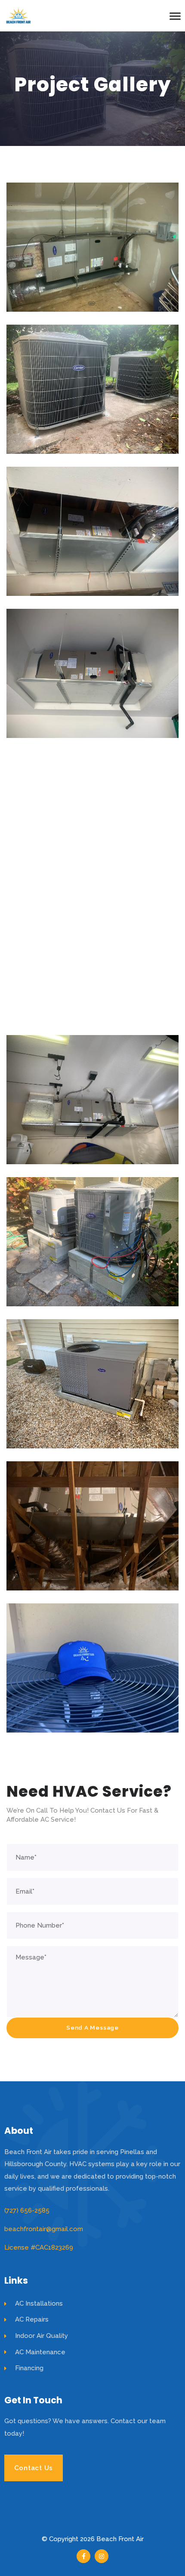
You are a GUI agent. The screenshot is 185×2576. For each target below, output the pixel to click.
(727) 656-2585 (27, 2210)
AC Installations (39, 2303)
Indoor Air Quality (42, 2336)
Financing (29, 2368)
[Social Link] (83, 2556)
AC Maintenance (40, 2352)
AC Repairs (32, 2319)
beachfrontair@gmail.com (44, 2229)
